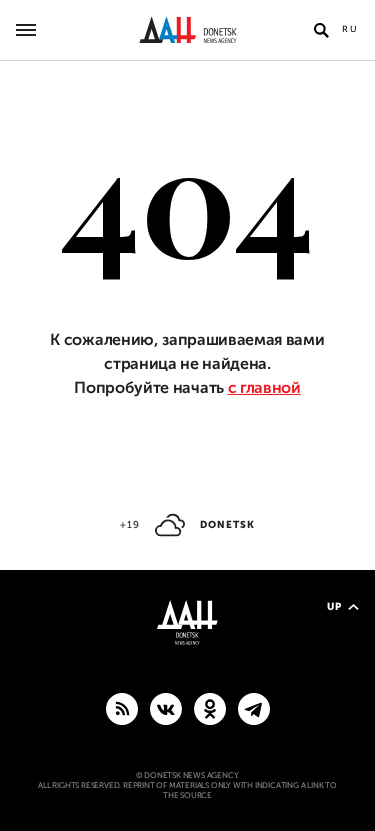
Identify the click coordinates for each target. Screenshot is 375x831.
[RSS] (122, 708)
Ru (350, 29)
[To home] (187, 30)
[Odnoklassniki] (210, 708)
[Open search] (321, 30)
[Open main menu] (26, 30)
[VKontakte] (166, 708)
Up (334, 606)
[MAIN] (254, 708)
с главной (264, 388)
